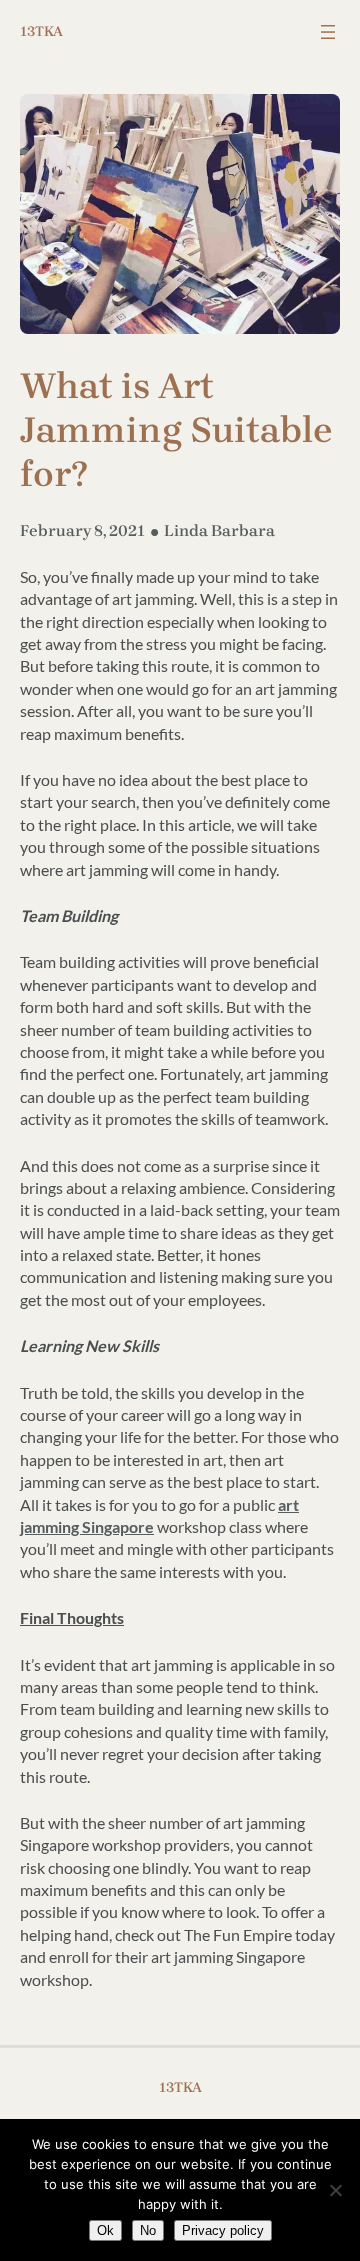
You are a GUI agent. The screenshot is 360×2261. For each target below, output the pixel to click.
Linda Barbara (219, 530)
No (148, 2230)
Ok (105, 2230)
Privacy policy (223, 2230)
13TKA (41, 31)
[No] (335, 2190)
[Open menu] (328, 32)
